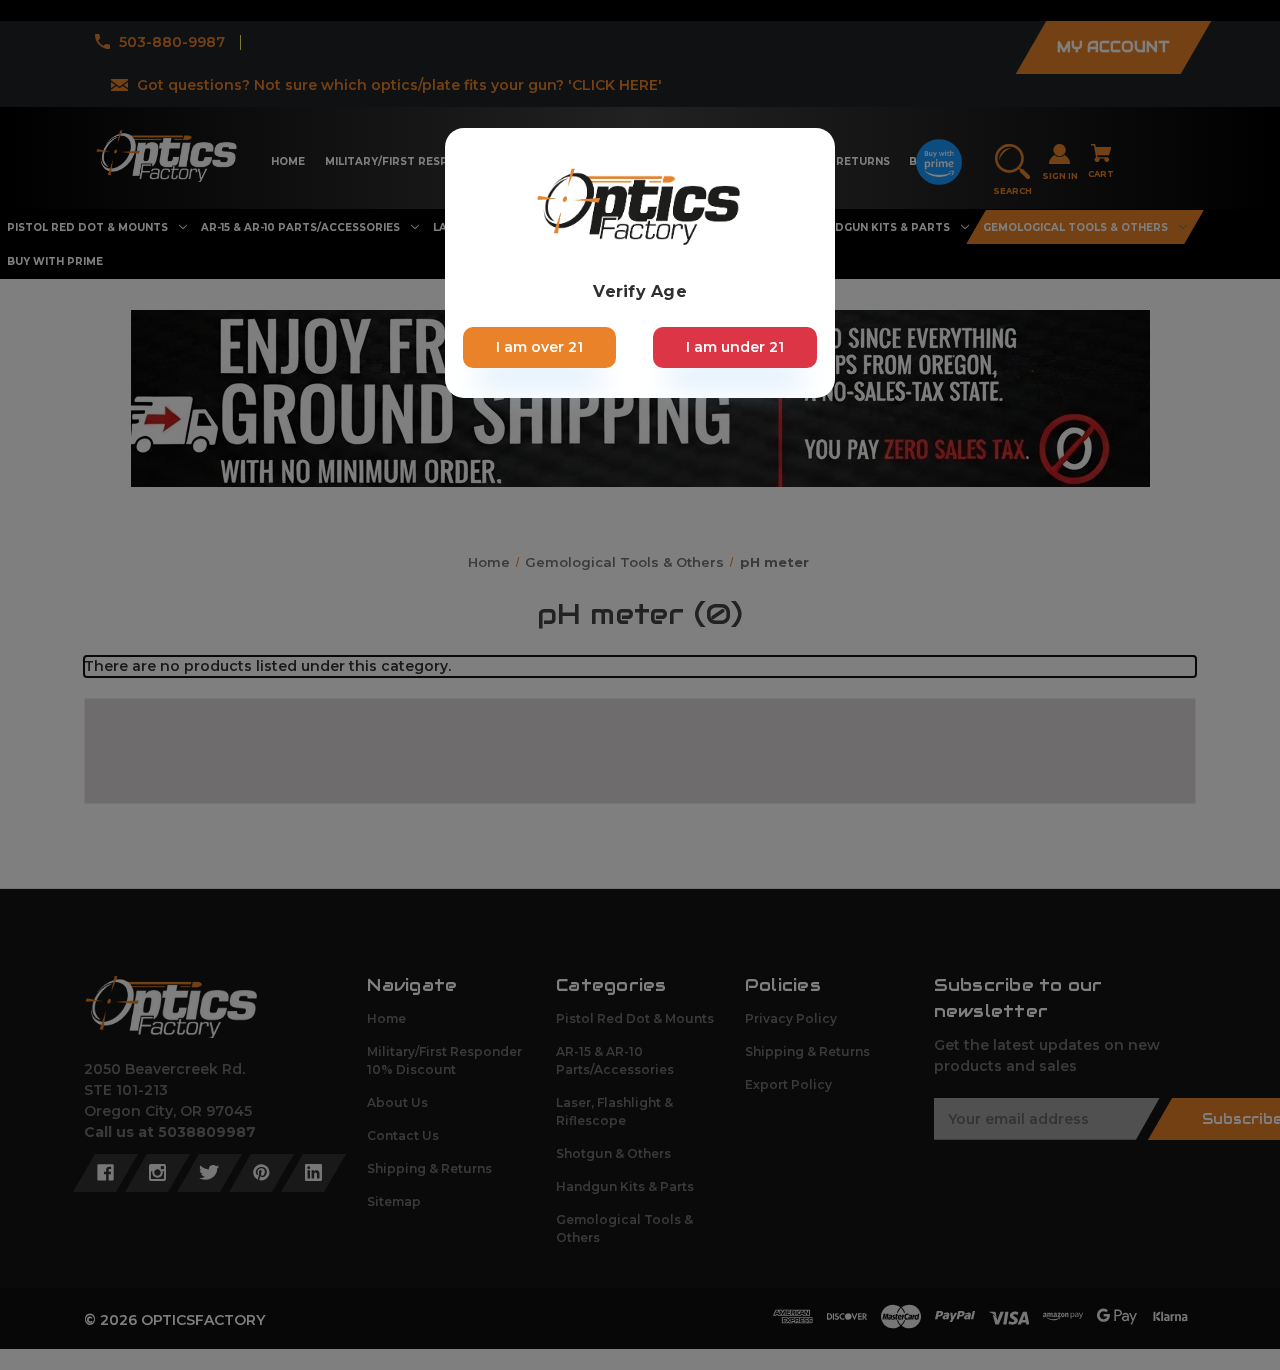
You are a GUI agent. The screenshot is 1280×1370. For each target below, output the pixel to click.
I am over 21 (539, 347)
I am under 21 (735, 347)
